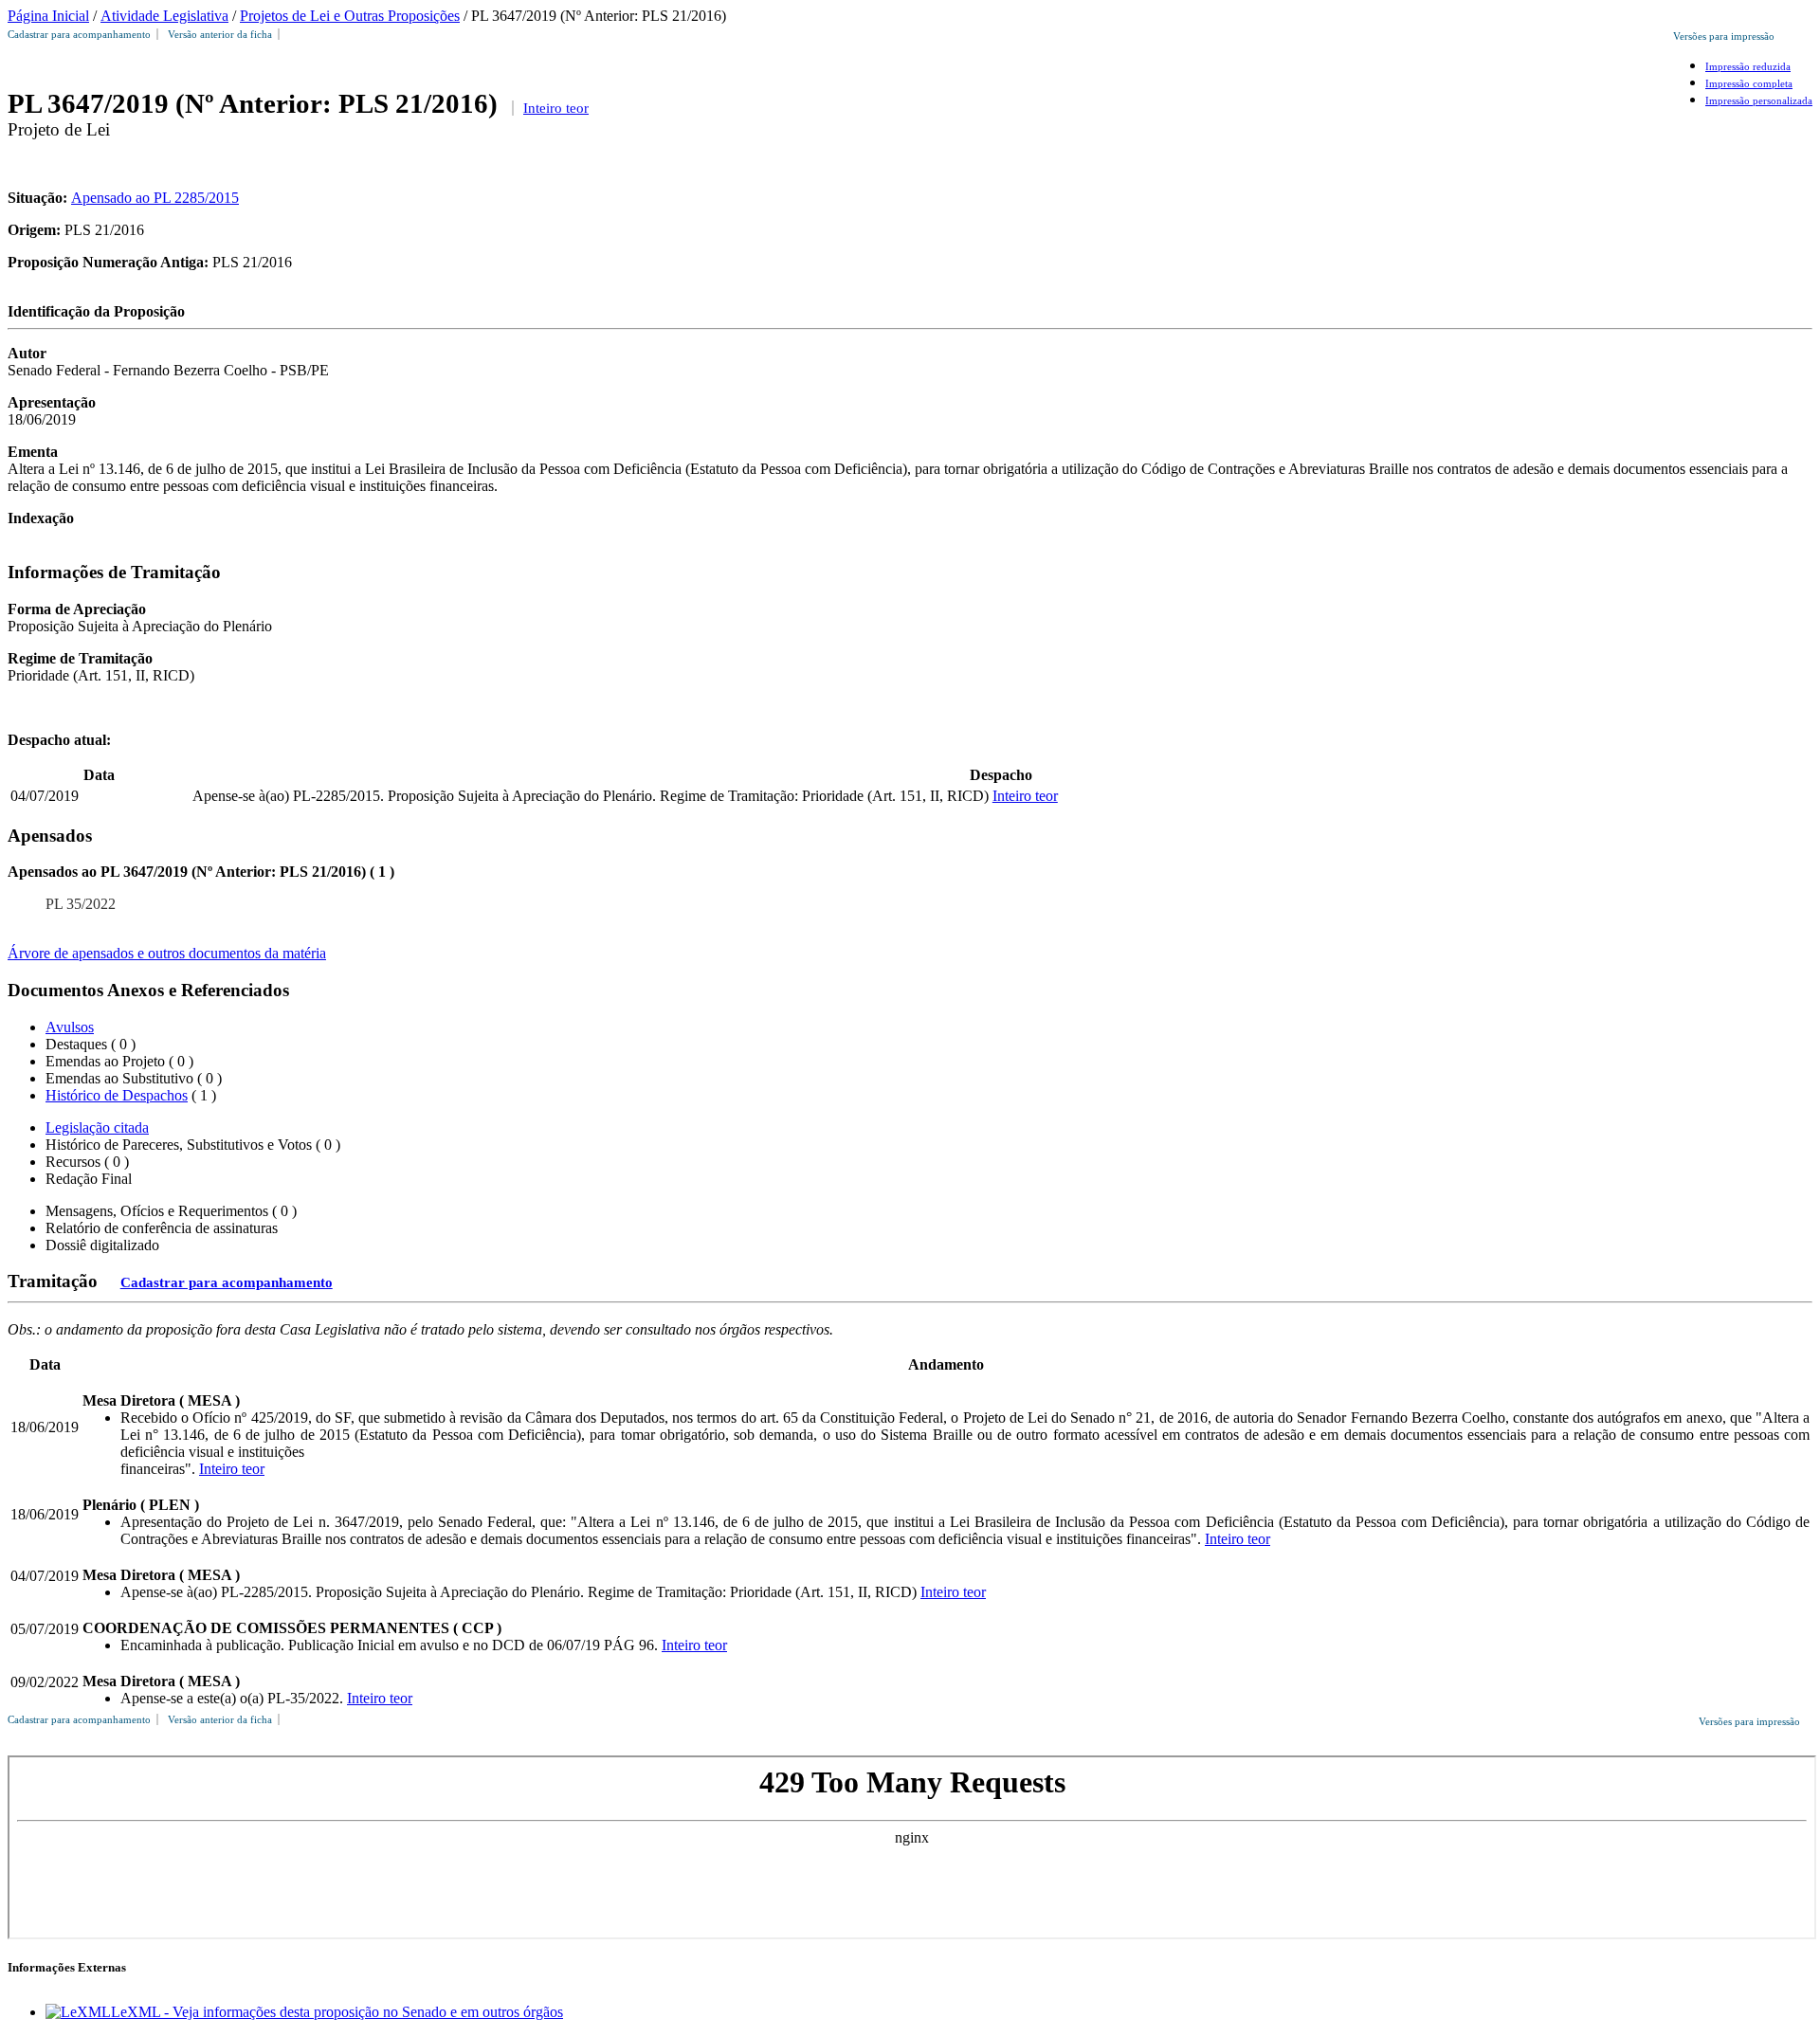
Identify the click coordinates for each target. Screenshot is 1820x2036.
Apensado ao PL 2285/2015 (155, 198)
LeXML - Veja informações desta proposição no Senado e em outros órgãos (337, 2012)
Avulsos (70, 1027)
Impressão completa (1749, 83)
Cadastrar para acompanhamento (82, 34)
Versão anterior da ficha (220, 34)
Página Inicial (48, 16)
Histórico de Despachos (117, 1095)
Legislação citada (97, 1127)
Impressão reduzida (1748, 66)
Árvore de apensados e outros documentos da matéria (167, 953)
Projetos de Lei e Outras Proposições (350, 16)
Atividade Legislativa (164, 16)
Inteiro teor (556, 108)
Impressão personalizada (1759, 100)
